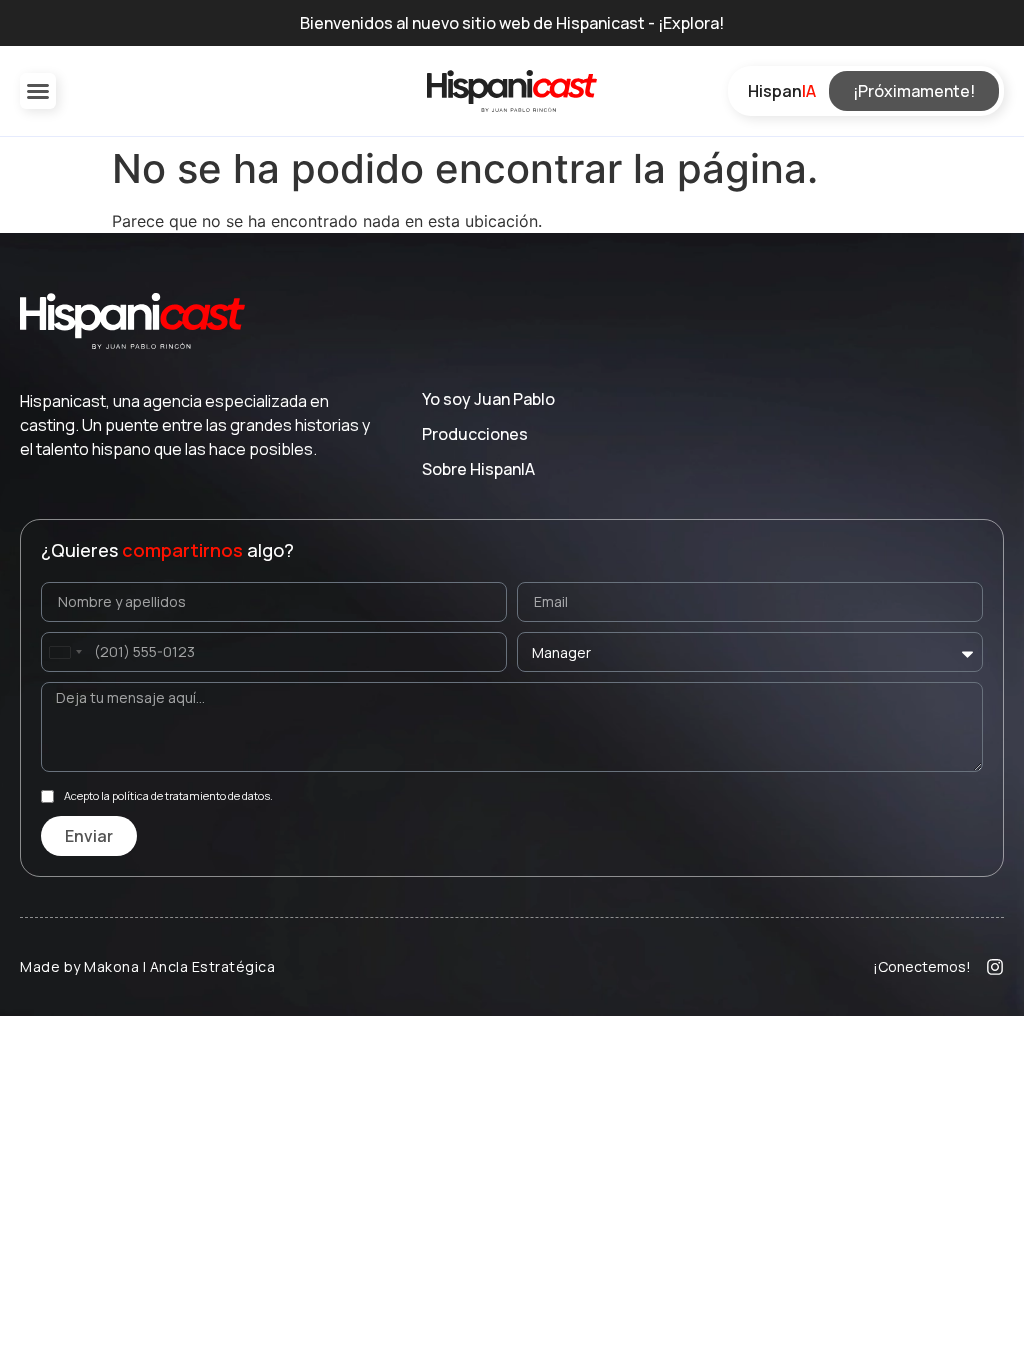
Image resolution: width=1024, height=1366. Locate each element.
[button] (38, 91)
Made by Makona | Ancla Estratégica (147, 966)
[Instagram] (995, 967)
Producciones (475, 434)
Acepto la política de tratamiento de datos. (168, 796)
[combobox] (65, 652)
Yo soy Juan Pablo (488, 399)
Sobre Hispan (478, 469)
